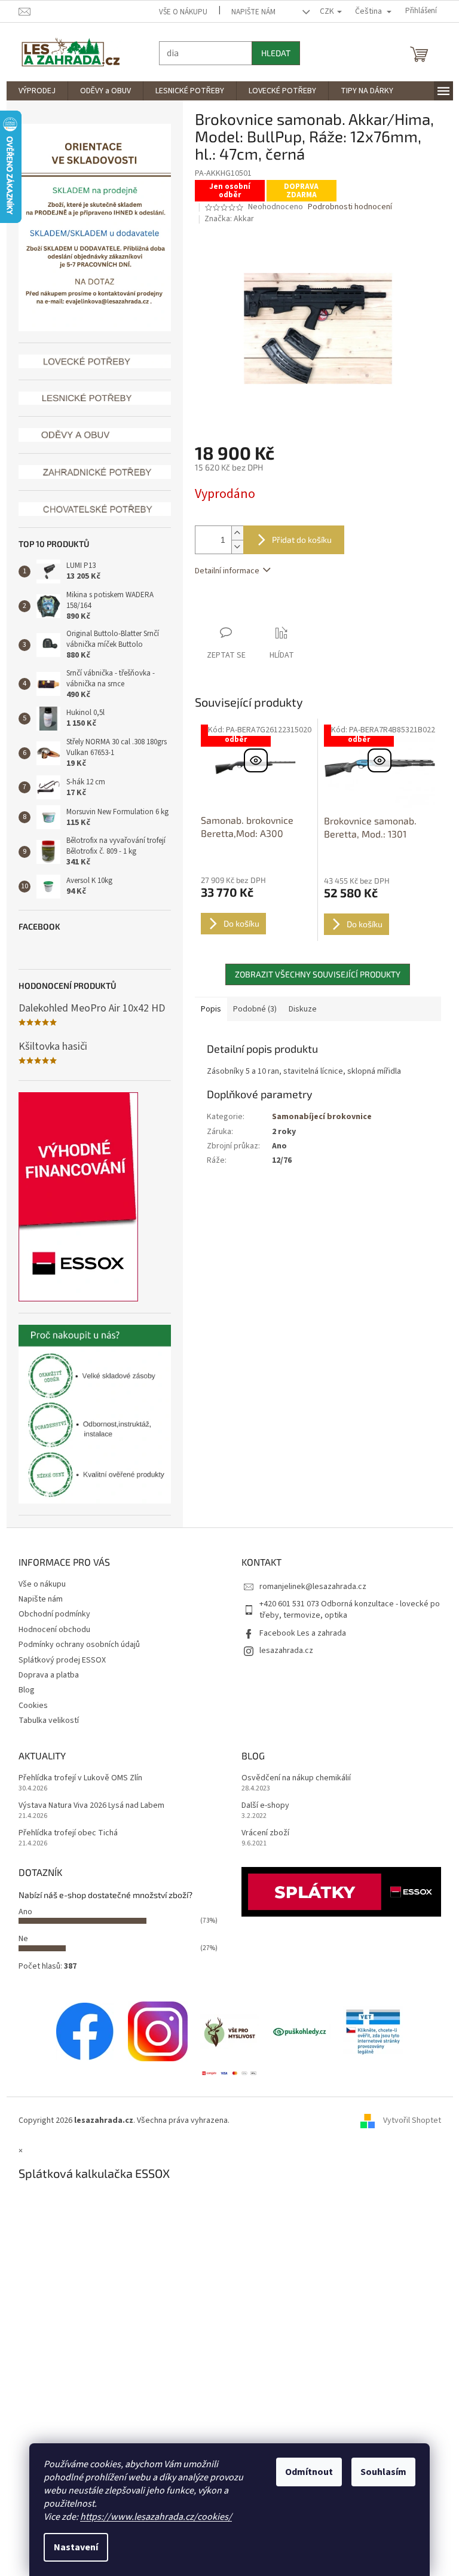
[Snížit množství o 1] (232, 547)
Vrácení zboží (261, 1833)
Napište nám (249, 12)
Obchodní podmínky (50, 1614)
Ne (19, 1939)
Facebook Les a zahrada (299, 1633)
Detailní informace (222, 571)
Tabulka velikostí (44, 1721)
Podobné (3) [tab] (250, 1009)
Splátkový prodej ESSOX (57, 1660)
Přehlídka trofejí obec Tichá (63, 1833)
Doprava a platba (44, 1675)
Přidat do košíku (297, 540)
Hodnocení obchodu (50, 1630)
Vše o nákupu (179, 12)
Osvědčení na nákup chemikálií (292, 1778)
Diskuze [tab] (298, 1009)
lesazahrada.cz (282, 1651)
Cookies (28, 1706)
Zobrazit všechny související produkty (313, 974)
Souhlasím (379, 2472)
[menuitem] (32, 91)
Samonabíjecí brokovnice (317, 1117)
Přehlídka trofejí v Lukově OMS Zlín (76, 1778)
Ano (21, 1912)
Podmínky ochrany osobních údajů (74, 1645)
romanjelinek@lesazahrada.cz (309, 1587)
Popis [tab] (206, 1009)
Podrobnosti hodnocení (346, 207)
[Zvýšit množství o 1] (232, 533)
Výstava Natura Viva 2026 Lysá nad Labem (87, 1806)
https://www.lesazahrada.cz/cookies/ (152, 2517)
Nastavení (72, 2547)
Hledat (271, 53)
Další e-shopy (261, 1806)
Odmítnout (305, 2472)
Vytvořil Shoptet (407, 2120)
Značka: (225, 219)
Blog (22, 1690)
